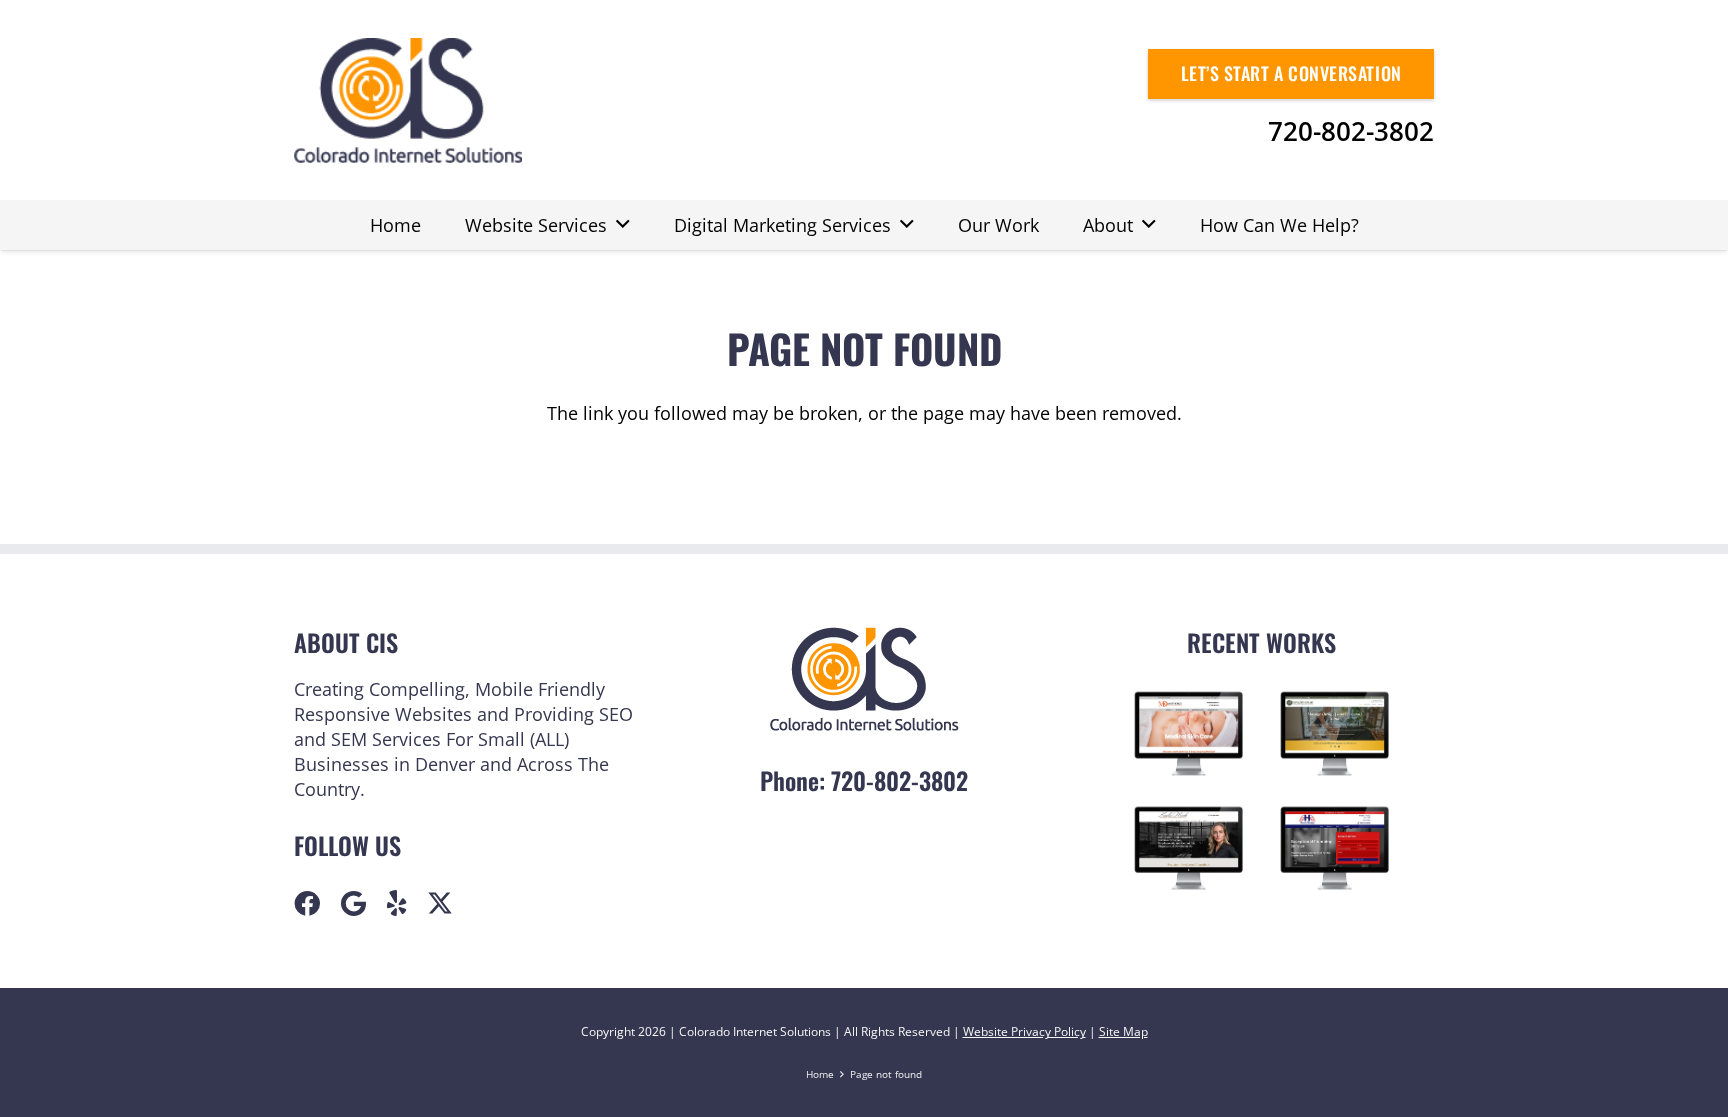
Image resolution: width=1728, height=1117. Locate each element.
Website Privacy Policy (1024, 1031)
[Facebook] (307, 903)
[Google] (353, 903)
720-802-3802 (899, 780)
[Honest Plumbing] (1335, 848)
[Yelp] (397, 903)
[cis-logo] (408, 100)
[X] (440, 903)
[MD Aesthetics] (1189, 733)
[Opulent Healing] (1335, 733)
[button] (623, 225)
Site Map (1123, 1031)
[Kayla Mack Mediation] (1189, 848)
